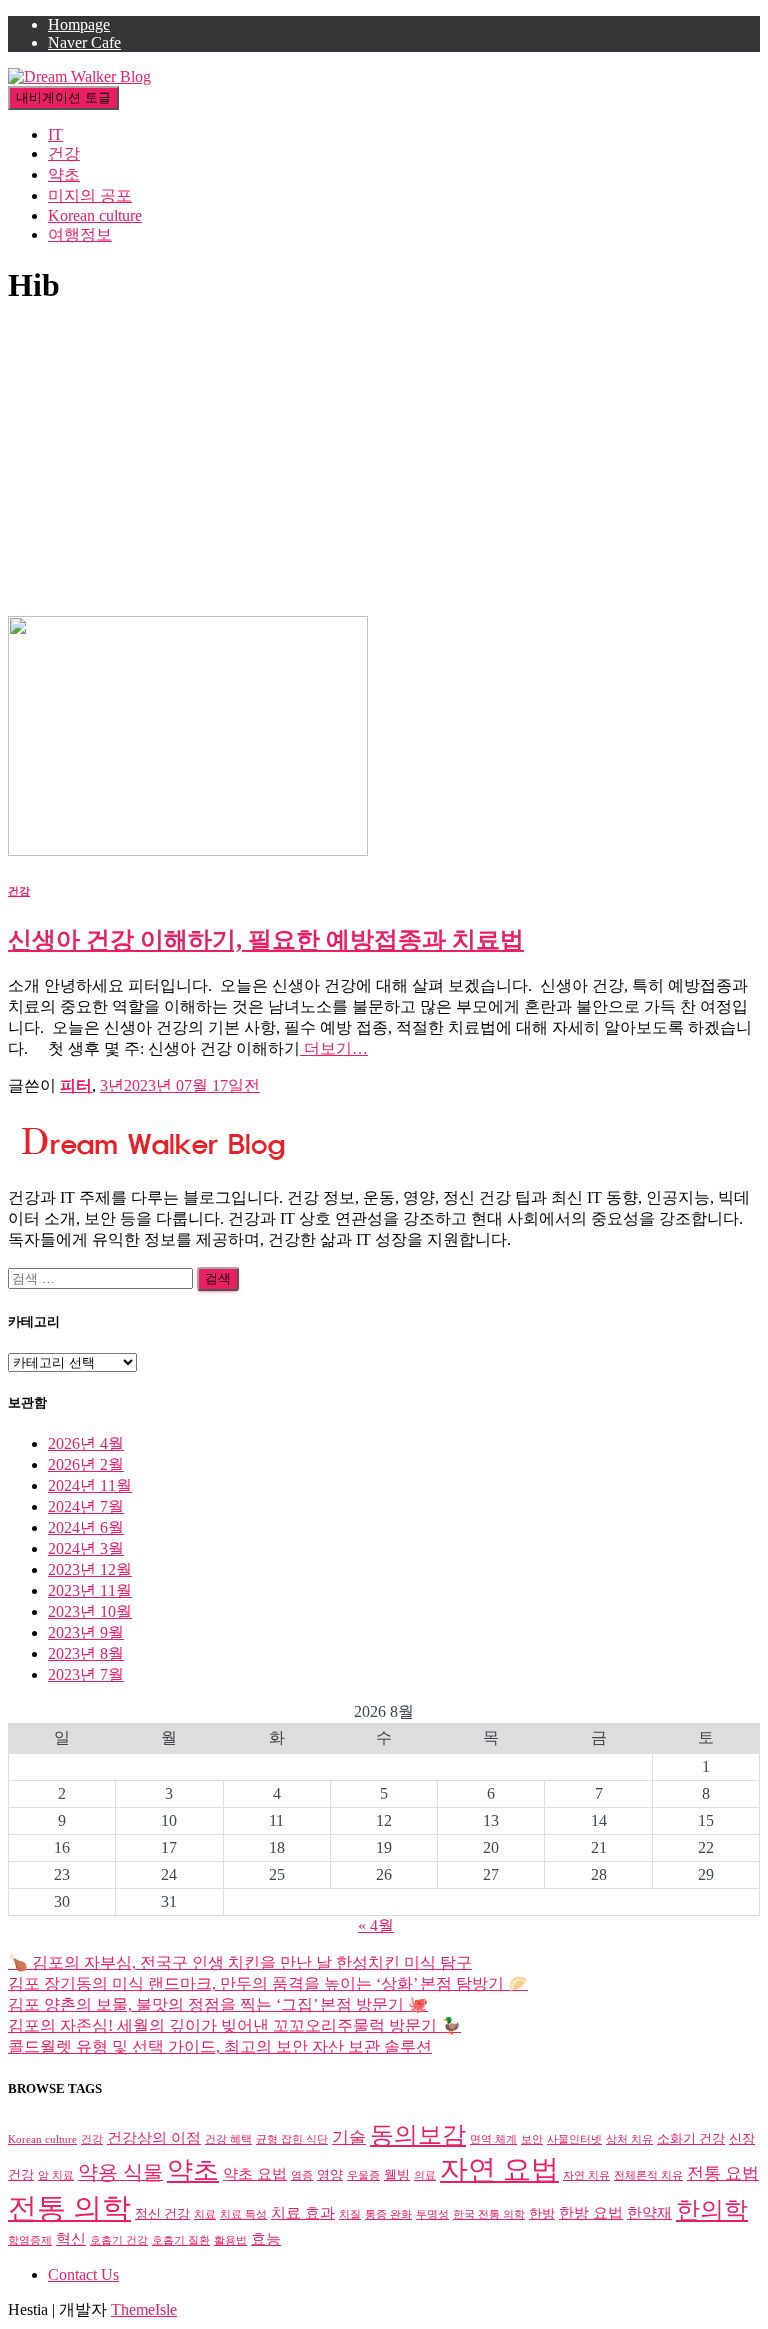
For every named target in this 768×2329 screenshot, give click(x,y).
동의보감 (418, 2135)
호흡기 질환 (181, 2240)
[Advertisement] (384, 466)
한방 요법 (591, 2212)
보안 (532, 2139)
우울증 (363, 2175)
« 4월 (376, 1925)
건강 (64, 153)
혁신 (71, 2238)
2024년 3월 (86, 1548)
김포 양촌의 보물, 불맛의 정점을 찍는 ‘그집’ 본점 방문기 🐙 (218, 2004)
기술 (349, 2137)
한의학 (712, 2210)
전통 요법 (723, 2173)
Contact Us (83, 2274)
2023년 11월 (90, 1590)
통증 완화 (388, 2214)
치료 (205, 2214)
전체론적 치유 (648, 2175)
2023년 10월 (90, 1611)
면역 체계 (493, 2139)
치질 (350, 2214)
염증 (302, 2175)
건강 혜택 (228, 2139)
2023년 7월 (86, 1674)
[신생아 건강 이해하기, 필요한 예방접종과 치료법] (188, 850)
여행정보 (80, 234)
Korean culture (95, 215)
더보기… (334, 1048)
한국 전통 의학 (489, 2214)
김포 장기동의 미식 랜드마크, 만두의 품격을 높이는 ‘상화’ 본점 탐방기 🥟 (268, 1983)
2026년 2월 (86, 1464)
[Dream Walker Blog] (79, 76)
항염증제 (30, 2240)
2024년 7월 (86, 1506)
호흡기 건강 (119, 2240)
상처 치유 (629, 2139)
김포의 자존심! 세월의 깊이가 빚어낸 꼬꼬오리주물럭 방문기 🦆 (234, 2025)
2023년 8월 (86, 1653)
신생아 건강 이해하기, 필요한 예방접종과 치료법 (266, 940)
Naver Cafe (84, 42)
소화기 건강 (691, 2138)
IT (55, 134)
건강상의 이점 (154, 2137)
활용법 (230, 2240)
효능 (266, 2238)
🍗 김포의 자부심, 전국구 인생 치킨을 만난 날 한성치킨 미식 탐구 (240, 1962)
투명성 (432, 2214)
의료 (425, 2175)
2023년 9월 (86, 1632)
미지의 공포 (90, 195)
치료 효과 (303, 2212)
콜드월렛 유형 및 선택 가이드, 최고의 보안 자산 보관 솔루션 (220, 2046)
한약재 (649, 2212)
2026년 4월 (86, 1443)
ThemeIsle (144, 2309)
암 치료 (56, 2175)
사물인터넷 (574, 2139)
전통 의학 (69, 2208)
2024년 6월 (86, 1527)
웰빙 (397, 2174)
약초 (64, 174)
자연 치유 (586, 2175)
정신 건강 (162, 2213)
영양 (330, 2174)
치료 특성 (243, 2214)
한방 (542, 2213)
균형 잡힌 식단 (292, 2139)
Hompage (79, 24)
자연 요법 (499, 2169)
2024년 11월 (90, 1485)
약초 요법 (255, 2173)
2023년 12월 (90, 1569)
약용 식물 (120, 2172)
